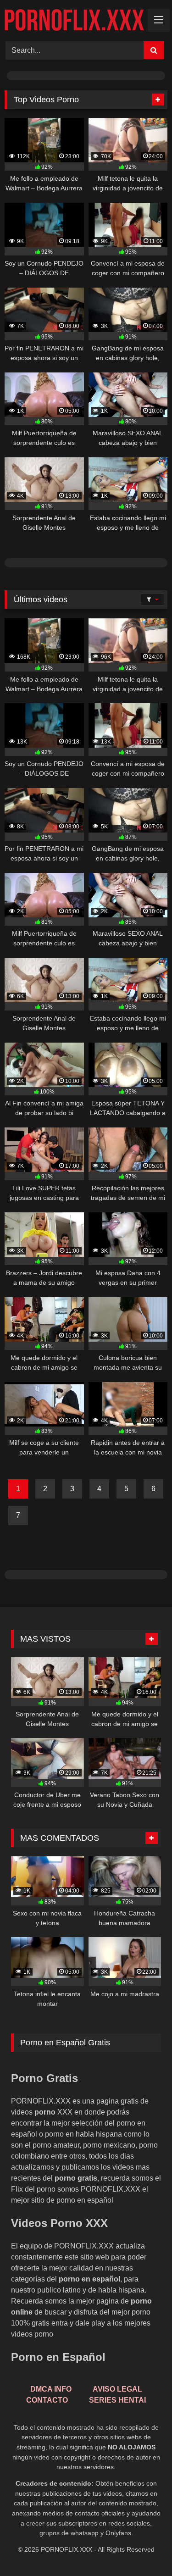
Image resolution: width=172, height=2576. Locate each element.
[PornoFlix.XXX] (78, 19)
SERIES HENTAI (117, 2400)
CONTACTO (47, 2400)
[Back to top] (144, 2549)
